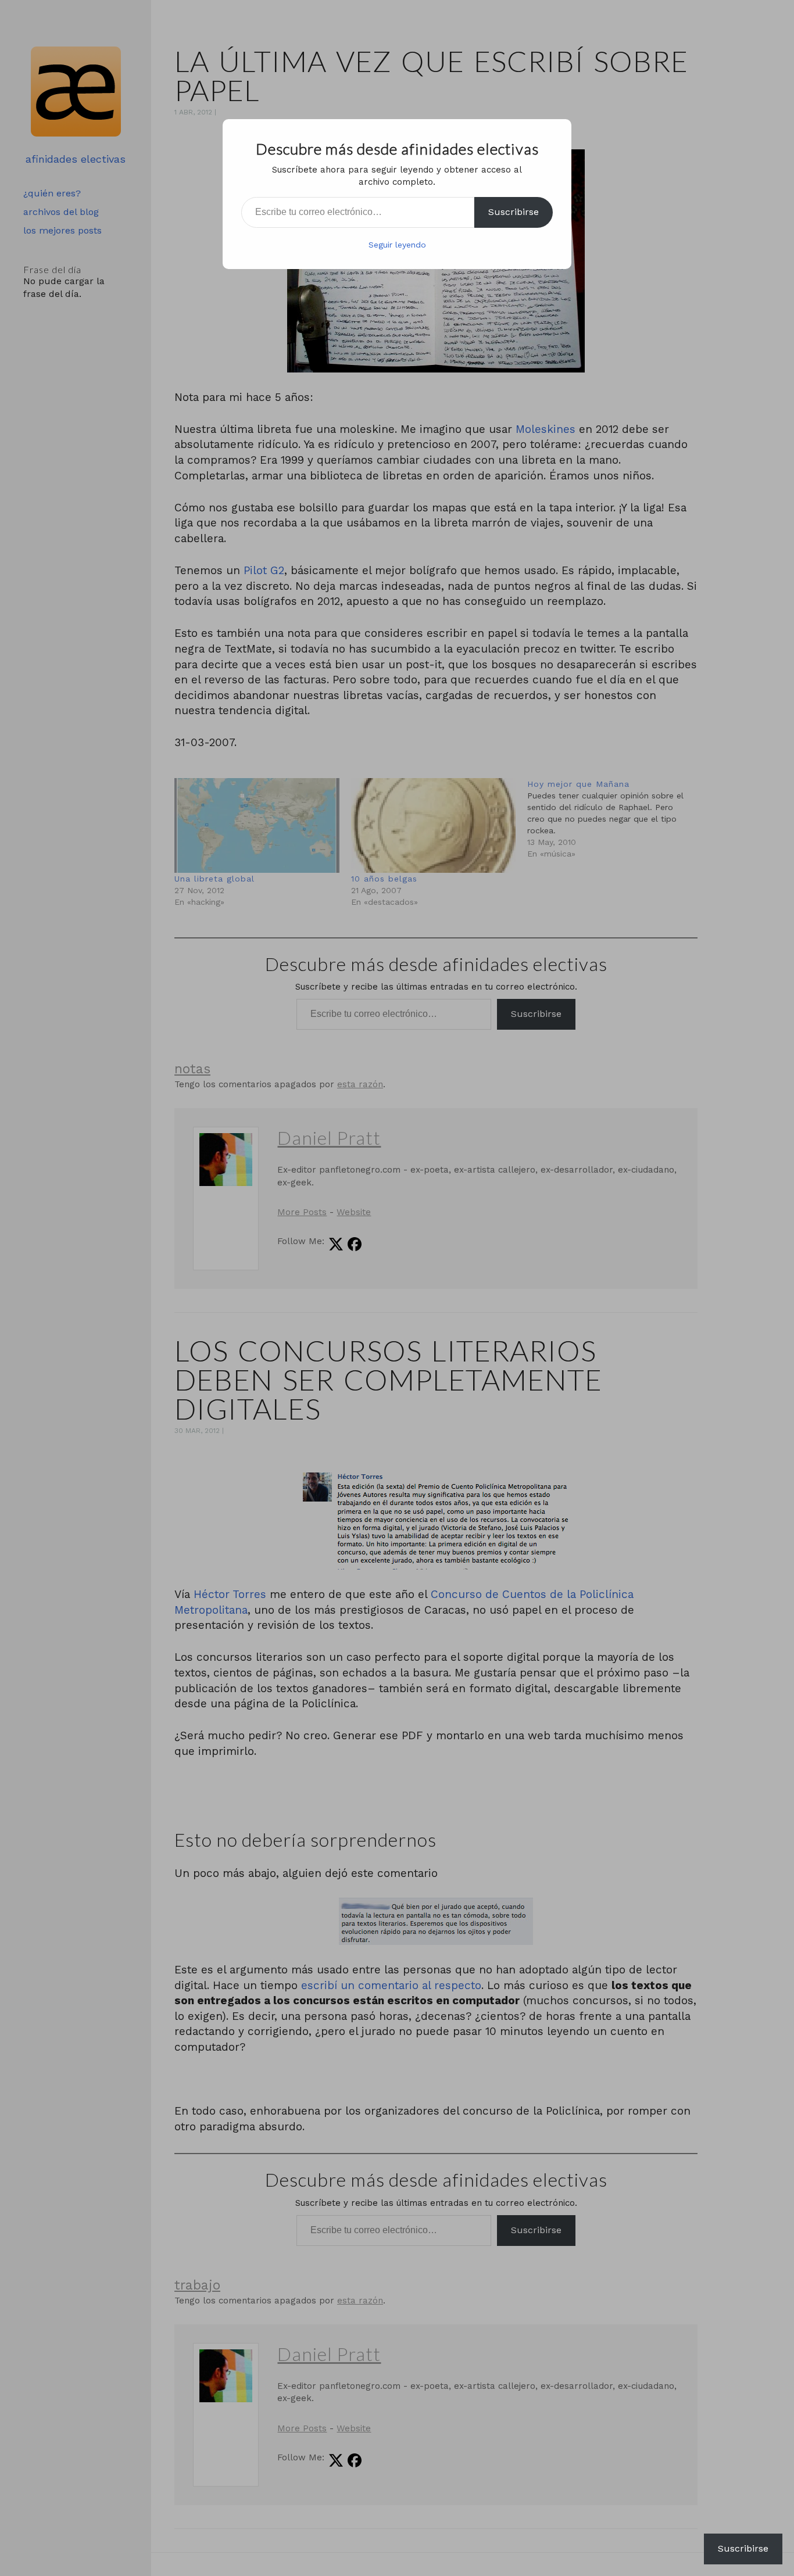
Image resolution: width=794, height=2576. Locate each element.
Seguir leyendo (397, 245)
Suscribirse (514, 212)
